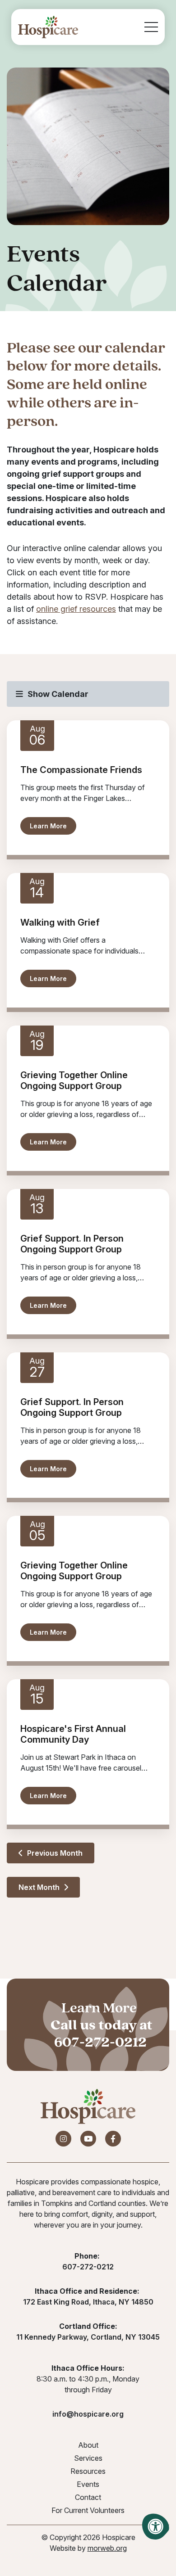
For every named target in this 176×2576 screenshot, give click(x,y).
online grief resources (76, 609)
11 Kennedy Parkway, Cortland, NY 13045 (88, 2337)
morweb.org (107, 2548)
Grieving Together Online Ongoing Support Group (74, 1080)
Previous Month (54, 1853)
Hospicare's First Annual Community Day (73, 1734)
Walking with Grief (60, 922)
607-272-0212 (100, 2042)
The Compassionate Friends (81, 770)
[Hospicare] (48, 27)
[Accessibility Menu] (156, 2526)
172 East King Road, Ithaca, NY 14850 (88, 2302)
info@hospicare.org (88, 2414)
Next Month (40, 1887)
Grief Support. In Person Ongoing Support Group (72, 1244)
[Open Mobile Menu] (151, 27)
